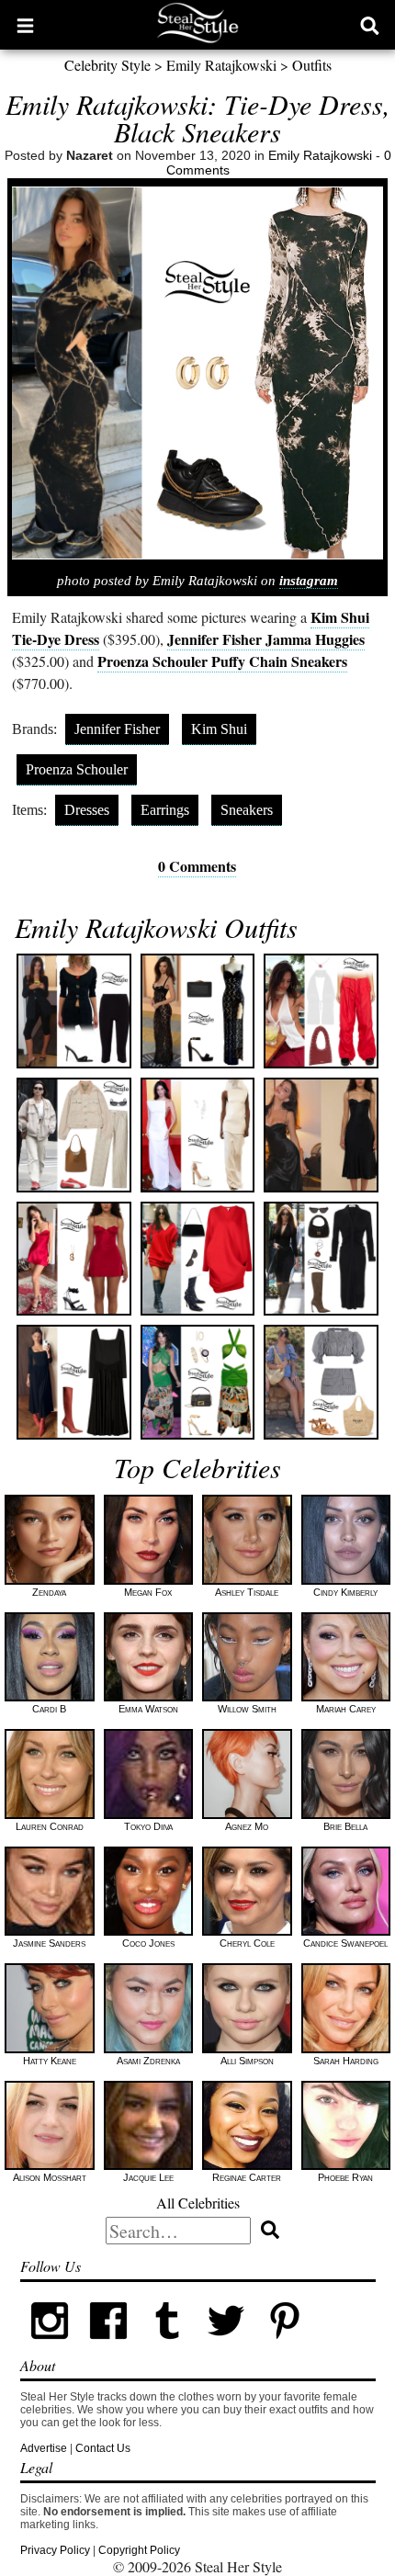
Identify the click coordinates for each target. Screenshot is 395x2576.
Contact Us (103, 2448)
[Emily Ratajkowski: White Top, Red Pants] (321, 1011)
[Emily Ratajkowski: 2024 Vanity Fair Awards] (198, 1135)
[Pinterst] (285, 2346)
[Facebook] (108, 2346)
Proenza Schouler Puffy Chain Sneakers (222, 661)
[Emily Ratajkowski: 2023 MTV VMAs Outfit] (198, 1382)
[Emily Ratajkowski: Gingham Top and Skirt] (321, 1382)
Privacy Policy (55, 2550)
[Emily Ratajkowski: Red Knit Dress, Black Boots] (198, 1259)
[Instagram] (50, 2346)
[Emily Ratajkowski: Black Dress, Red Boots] (74, 1382)
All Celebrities (198, 2203)
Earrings (165, 810)
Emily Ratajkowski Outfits (156, 927)
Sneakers (247, 810)
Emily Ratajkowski (221, 65)
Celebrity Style (107, 65)
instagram (309, 581)
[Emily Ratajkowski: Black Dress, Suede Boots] (321, 1259)
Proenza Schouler (77, 769)
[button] (25, 25)
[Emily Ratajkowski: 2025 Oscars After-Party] (198, 1011)
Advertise (44, 2448)
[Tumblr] (167, 2346)
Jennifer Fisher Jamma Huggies (266, 639)
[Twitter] (226, 2346)
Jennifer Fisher (117, 729)
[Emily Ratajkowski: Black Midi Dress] (321, 1135)
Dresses (87, 810)
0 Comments (197, 866)
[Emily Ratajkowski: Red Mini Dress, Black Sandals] (74, 1259)
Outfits (312, 65)
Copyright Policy (139, 2550)
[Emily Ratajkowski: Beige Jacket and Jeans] (74, 1135)
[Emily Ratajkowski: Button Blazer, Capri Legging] (74, 1011)
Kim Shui (219, 729)
